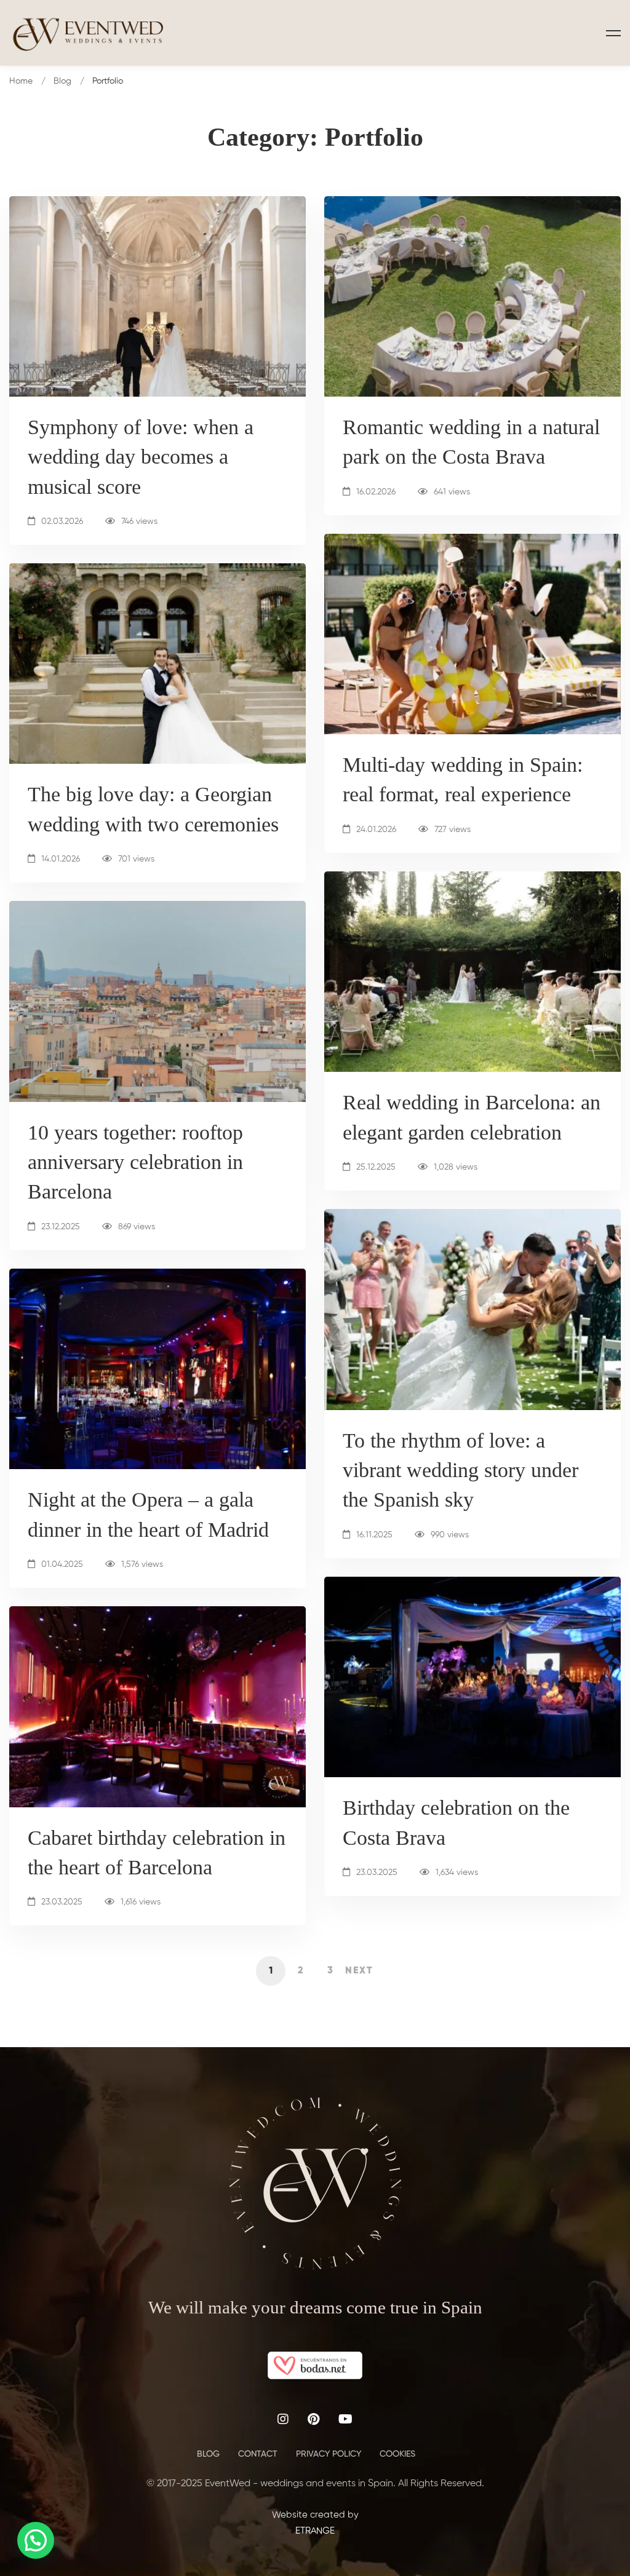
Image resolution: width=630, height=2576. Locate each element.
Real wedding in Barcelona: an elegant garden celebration (472, 1117)
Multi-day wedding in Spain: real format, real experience (463, 779)
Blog (62, 81)
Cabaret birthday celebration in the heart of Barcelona (157, 1853)
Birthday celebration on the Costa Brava (456, 1822)
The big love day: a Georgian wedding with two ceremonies (153, 809)
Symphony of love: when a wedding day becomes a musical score (141, 457)
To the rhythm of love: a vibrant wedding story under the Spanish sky (461, 1470)
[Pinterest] (313, 2419)
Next (359, 1971)
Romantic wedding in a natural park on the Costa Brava (471, 442)
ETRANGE (315, 2531)
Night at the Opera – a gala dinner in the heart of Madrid (148, 1514)
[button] (36, 2540)
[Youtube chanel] (345, 2419)
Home (21, 81)
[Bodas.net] (315, 2359)
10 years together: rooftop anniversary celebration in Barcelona (135, 1162)
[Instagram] (283, 2419)
